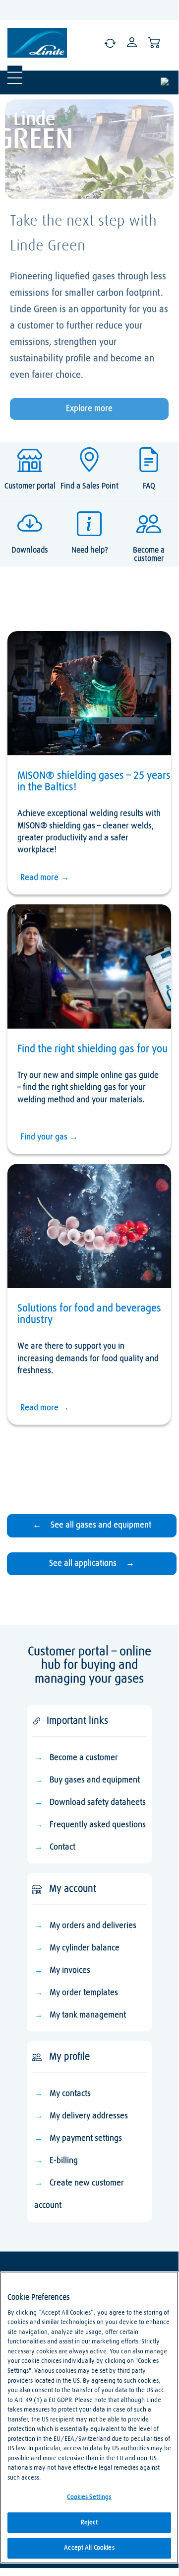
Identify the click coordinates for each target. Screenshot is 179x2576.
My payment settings (86, 2138)
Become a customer (84, 1758)
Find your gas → (49, 1137)
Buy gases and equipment (95, 1780)
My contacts (70, 2094)
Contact (62, 1847)
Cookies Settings (89, 2497)
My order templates (84, 1993)
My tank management (88, 2015)
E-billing (64, 2161)
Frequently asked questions (98, 1825)
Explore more (89, 409)
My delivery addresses (89, 2116)
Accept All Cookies (89, 2548)
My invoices (70, 1971)
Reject (89, 2523)
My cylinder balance (85, 1948)
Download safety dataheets (98, 1803)
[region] (89, 2417)
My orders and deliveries (93, 1926)
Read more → (45, 878)
